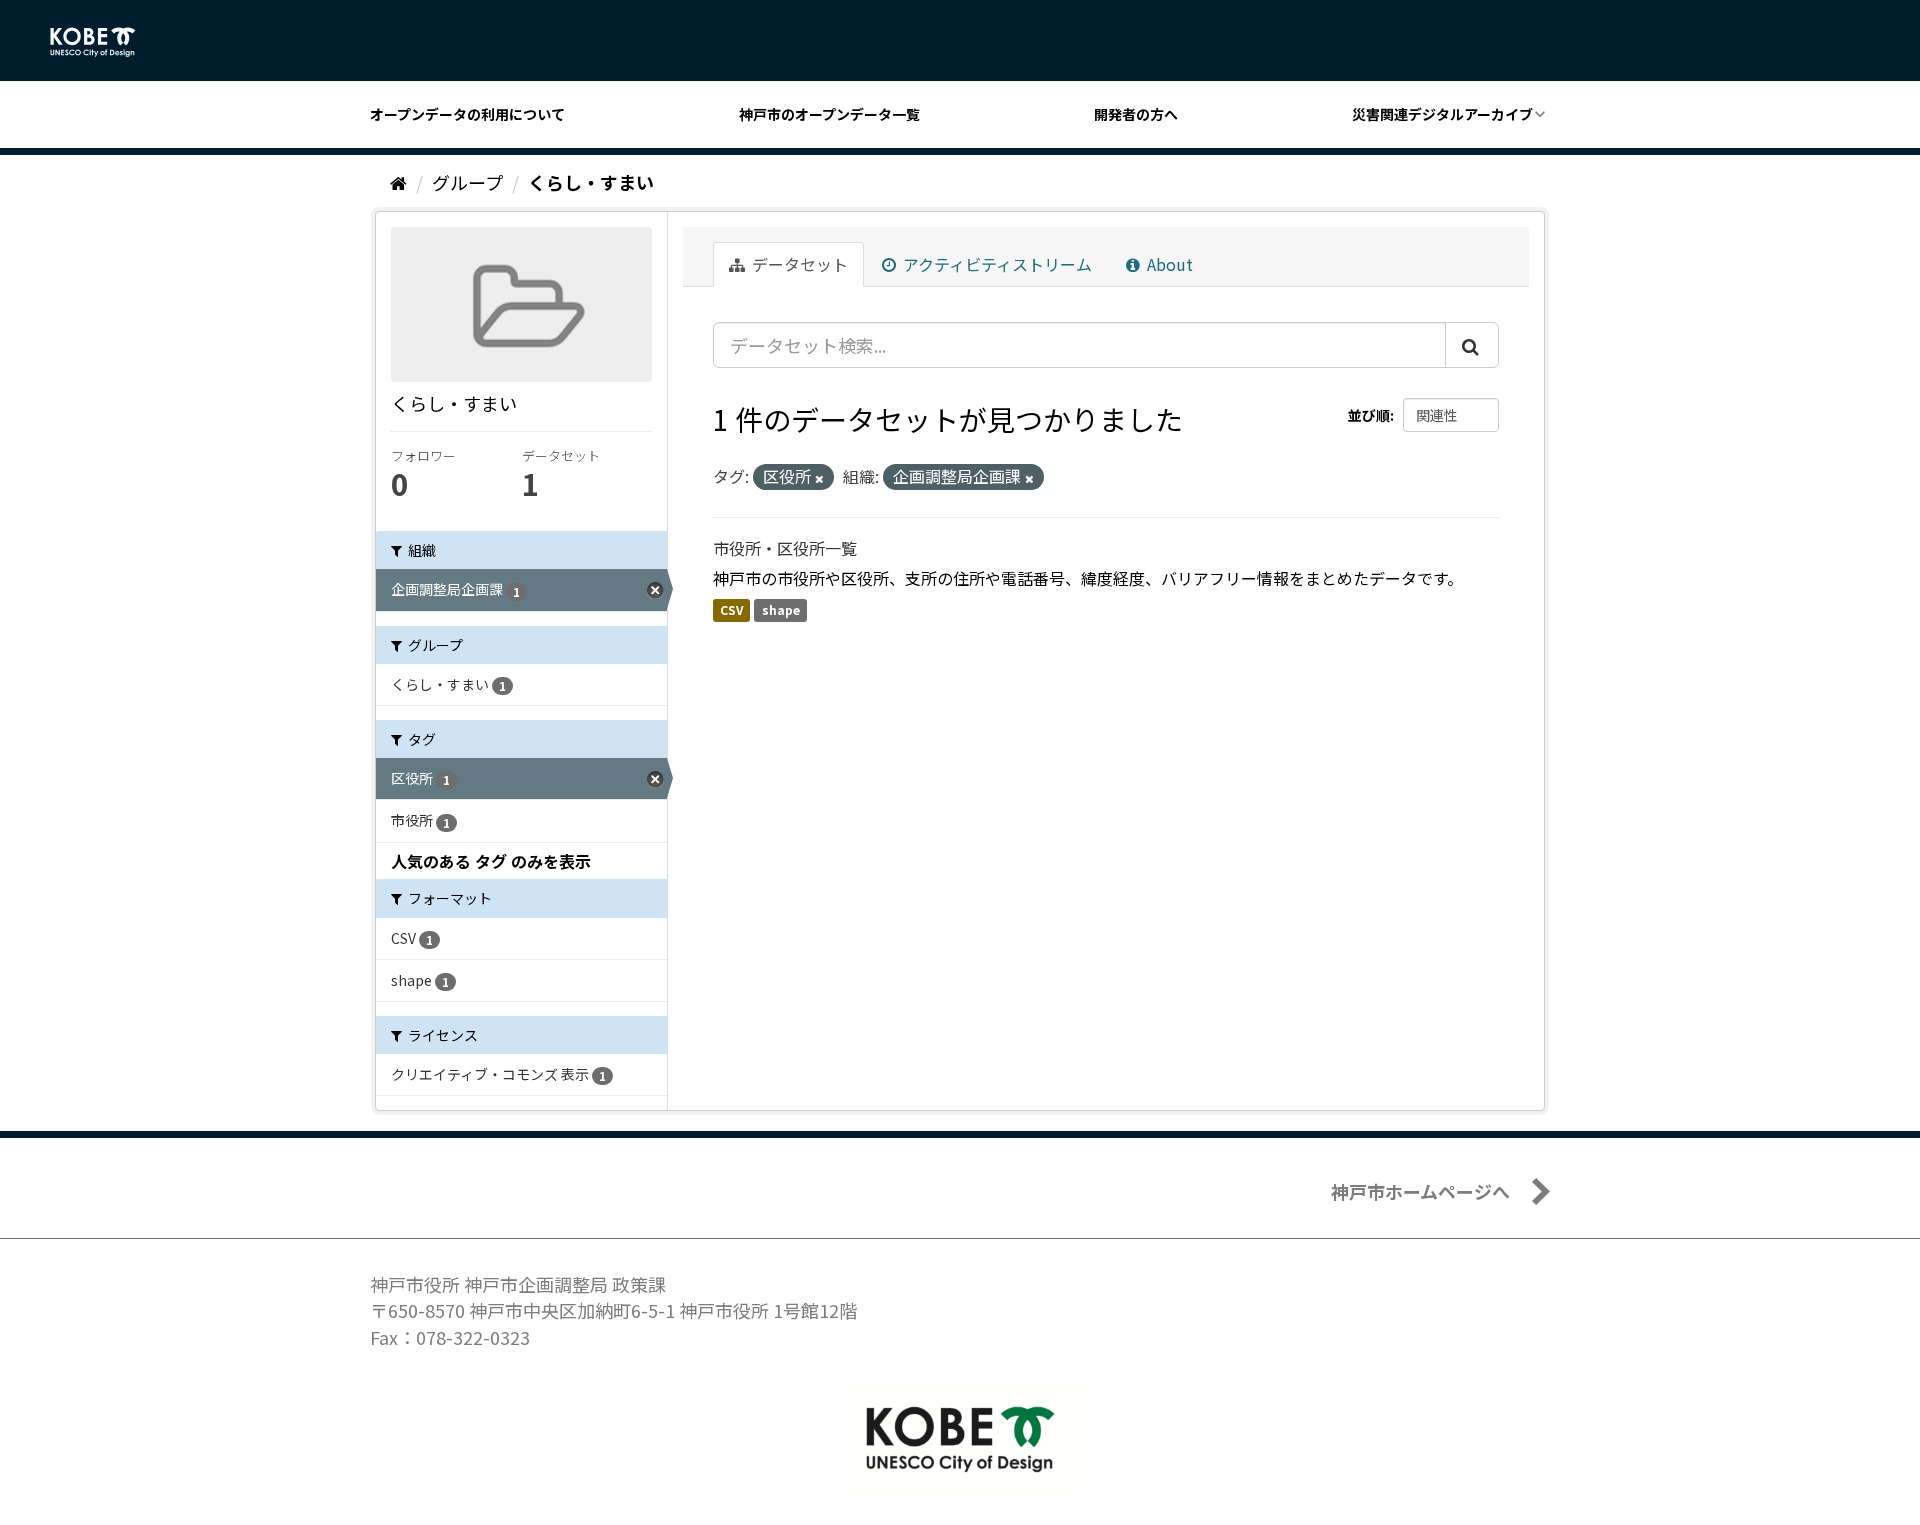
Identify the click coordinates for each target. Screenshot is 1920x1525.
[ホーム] (398, 182)
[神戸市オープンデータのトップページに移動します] (103, 42)
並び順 (1369, 415)
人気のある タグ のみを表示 (491, 861)
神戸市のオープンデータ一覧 (829, 114)
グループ (467, 182)
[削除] (819, 478)
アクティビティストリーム (995, 264)
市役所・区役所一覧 (785, 548)
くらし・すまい (591, 182)
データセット (798, 264)
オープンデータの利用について (467, 114)
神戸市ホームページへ (1420, 1191)
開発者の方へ (1136, 114)
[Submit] (1472, 345)
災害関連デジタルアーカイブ (1442, 114)
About (1168, 264)
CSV (731, 609)
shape (781, 609)
